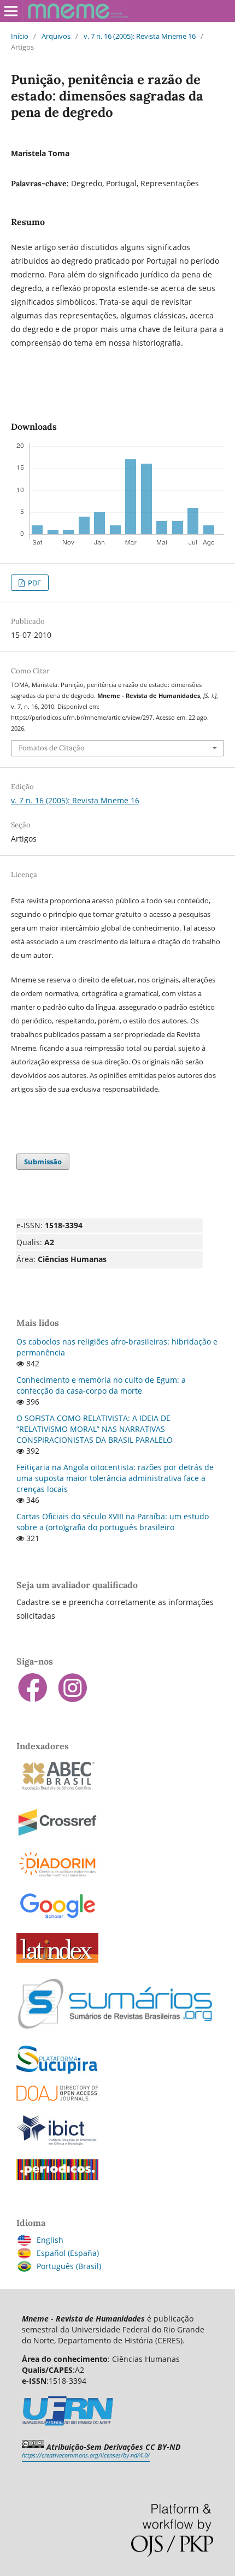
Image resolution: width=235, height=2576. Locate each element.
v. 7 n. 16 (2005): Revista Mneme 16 (140, 36)
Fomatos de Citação (52, 748)
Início (20, 36)
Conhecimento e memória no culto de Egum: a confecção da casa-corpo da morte (101, 1385)
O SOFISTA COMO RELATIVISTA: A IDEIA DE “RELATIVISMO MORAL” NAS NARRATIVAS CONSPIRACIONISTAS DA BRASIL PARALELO (95, 1429)
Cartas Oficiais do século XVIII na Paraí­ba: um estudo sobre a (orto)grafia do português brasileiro (113, 1522)
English (50, 2240)
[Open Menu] (11, 11)
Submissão (43, 1162)
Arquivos (56, 36)
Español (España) (68, 2253)
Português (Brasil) (69, 2266)
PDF (34, 583)
